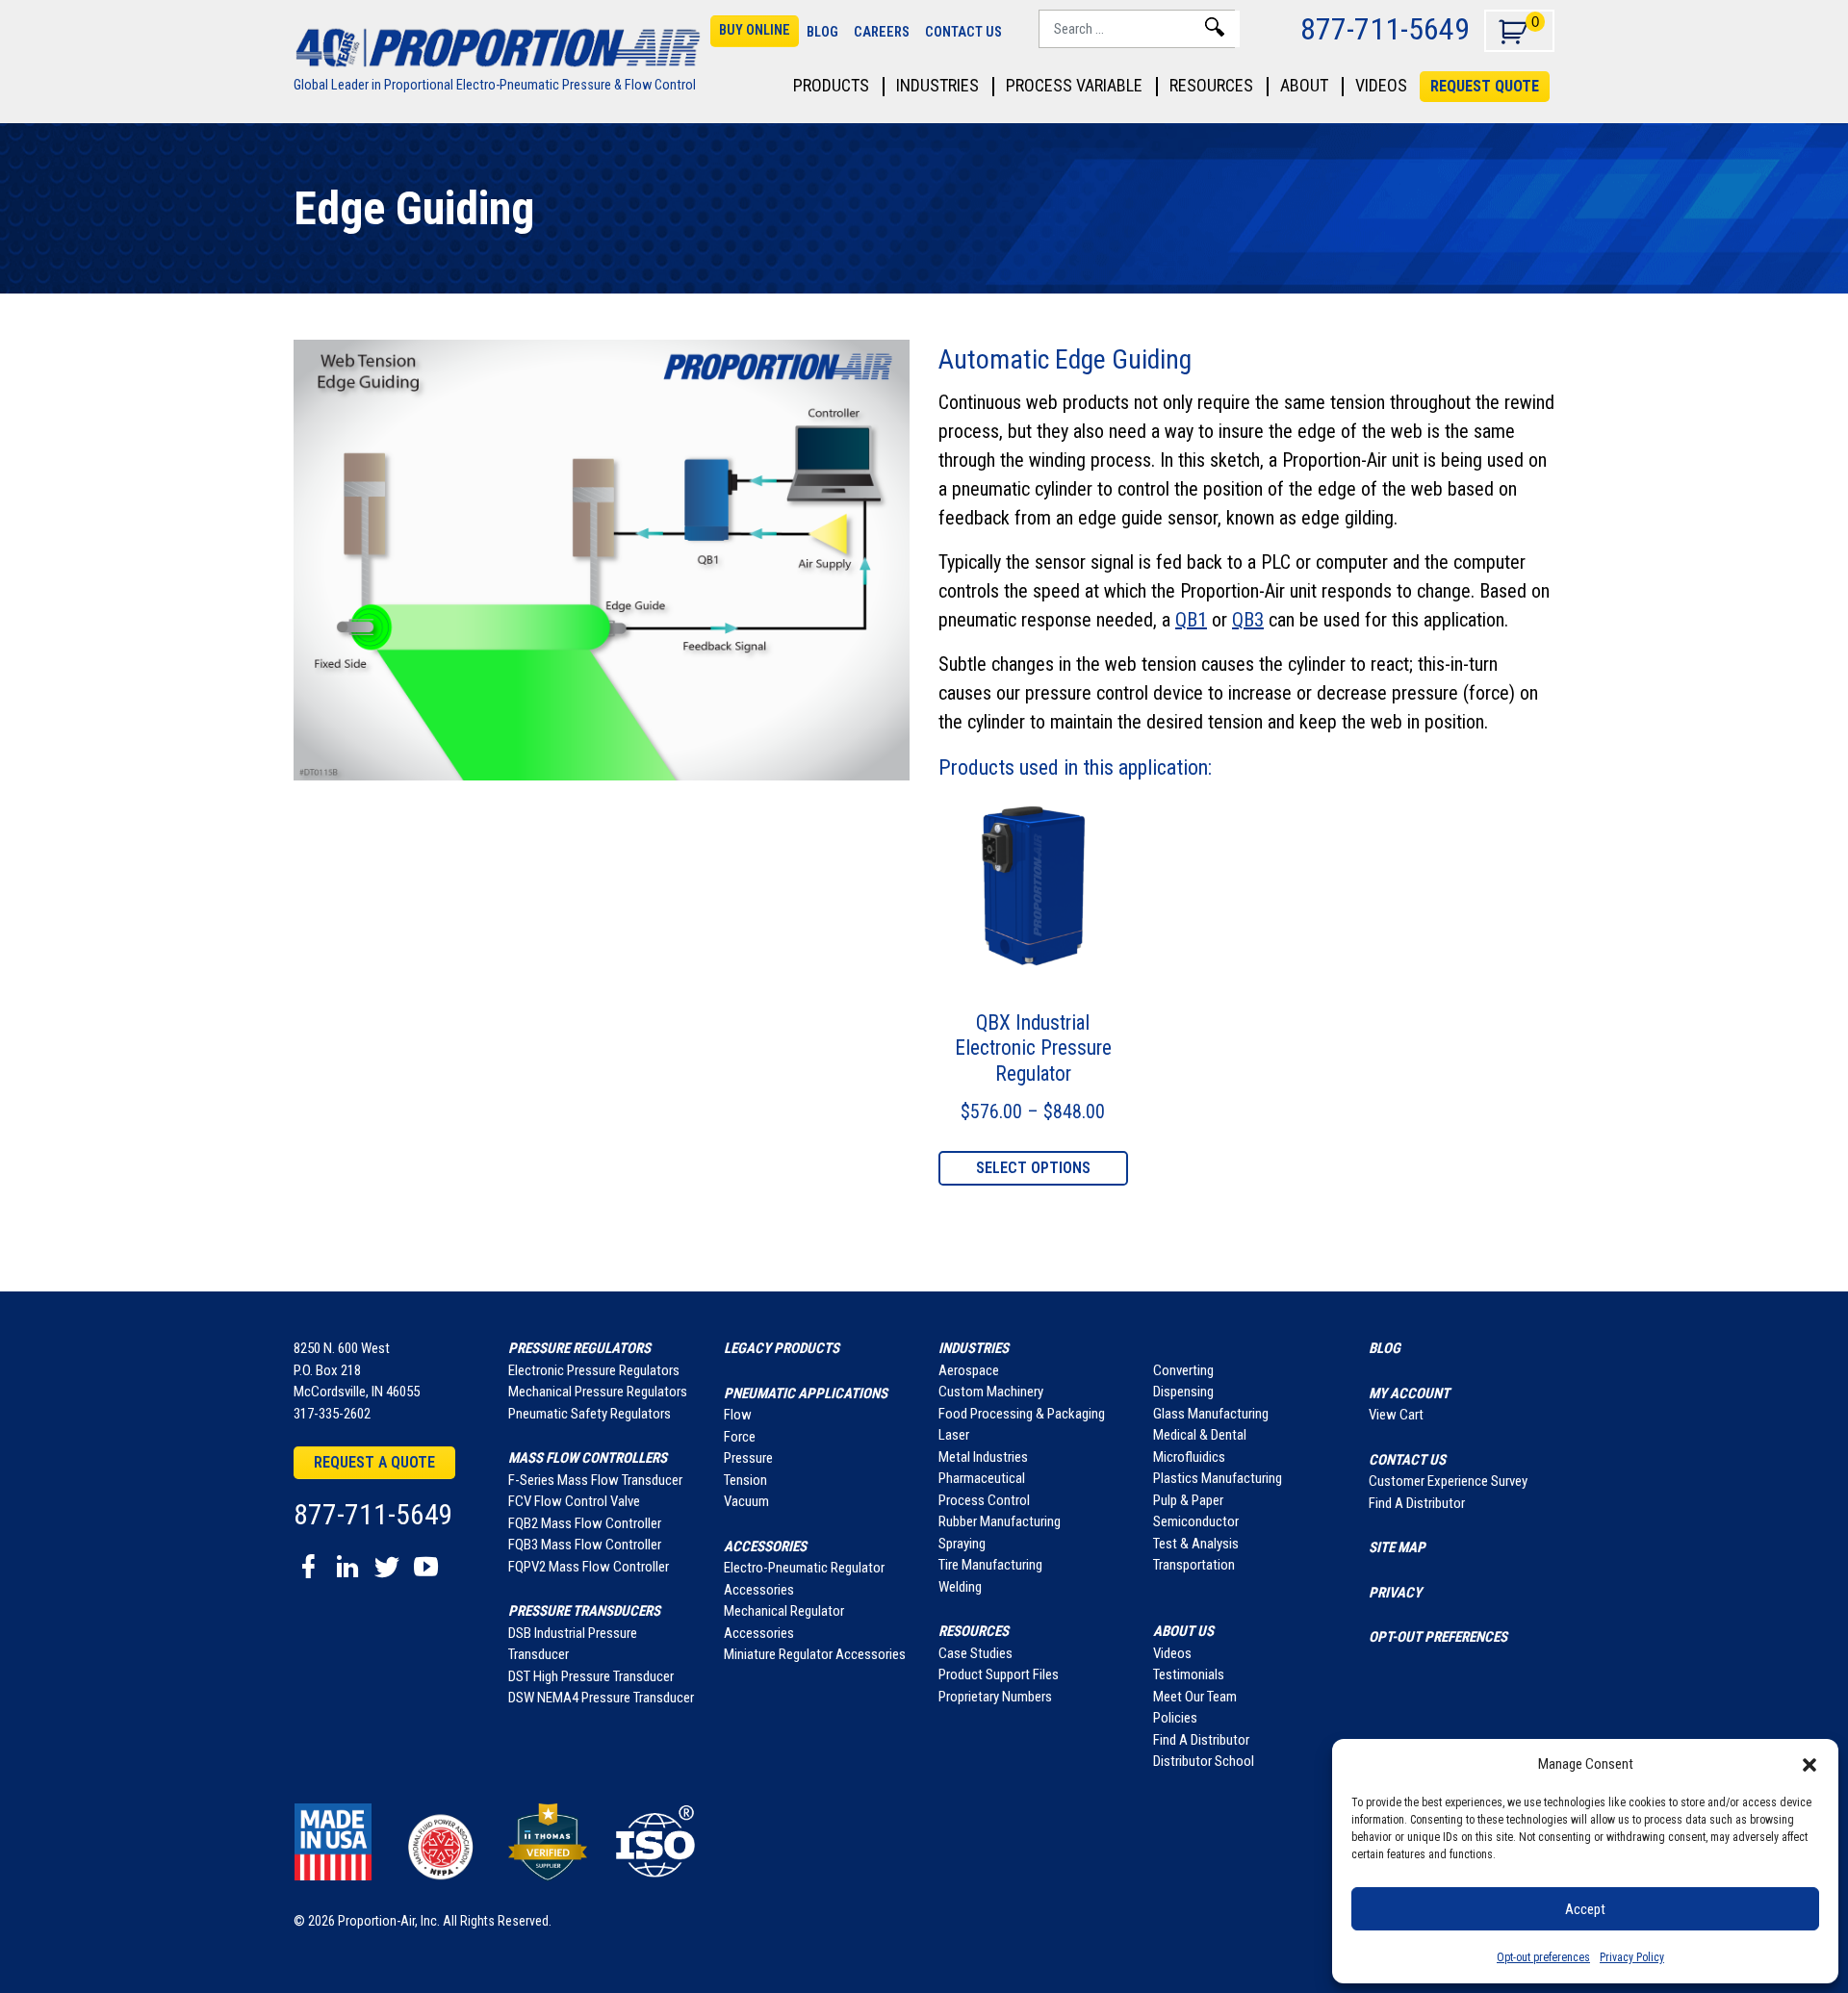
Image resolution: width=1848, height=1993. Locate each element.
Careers (882, 32)
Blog (822, 32)
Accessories (765, 1546)
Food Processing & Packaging (1022, 1414)
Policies (1175, 1718)
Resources (1211, 86)
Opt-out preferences (1543, 1957)
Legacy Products (782, 1348)
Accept (1585, 1909)
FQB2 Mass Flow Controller (585, 1523)
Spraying (962, 1544)
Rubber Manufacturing (1000, 1521)
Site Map (1397, 1547)
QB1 (1191, 620)
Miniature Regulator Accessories (815, 1654)
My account (1409, 1393)
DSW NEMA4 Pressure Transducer (601, 1698)
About (1304, 86)
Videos (1381, 86)
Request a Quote (374, 1462)
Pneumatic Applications (806, 1393)
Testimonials (1189, 1674)
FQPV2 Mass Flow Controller (589, 1567)
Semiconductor (1196, 1521)
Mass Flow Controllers (588, 1458)
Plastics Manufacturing (1218, 1478)
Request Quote (1485, 86)
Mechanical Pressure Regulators (598, 1392)
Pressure (748, 1458)
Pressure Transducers (584, 1611)
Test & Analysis (1196, 1544)
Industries (937, 86)
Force (740, 1437)
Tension (745, 1480)
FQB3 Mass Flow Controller (585, 1545)
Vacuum (746, 1501)
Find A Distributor (1201, 1740)
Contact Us (963, 32)
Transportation (1194, 1565)
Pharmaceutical (982, 1478)
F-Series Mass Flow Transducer (595, 1480)
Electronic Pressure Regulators (594, 1370)
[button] (1809, 1764)
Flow (738, 1415)
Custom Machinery (991, 1392)
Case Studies (975, 1653)
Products (831, 86)
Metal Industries (983, 1457)
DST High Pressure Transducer (591, 1676)
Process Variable (1074, 86)
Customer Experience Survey (1448, 1481)
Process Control (984, 1500)
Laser (954, 1435)
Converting (1183, 1370)
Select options (1033, 1168)
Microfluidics (1189, 1457)
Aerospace (969, 1370)
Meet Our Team (1195, 1697)
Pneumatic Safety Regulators (590, 1414)
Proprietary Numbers (995, 1697)
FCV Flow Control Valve (574, 1501)
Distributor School (1204, 1761)
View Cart (1396, 1415)
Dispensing (1183, 1392)
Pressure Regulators (579, 1348)
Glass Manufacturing (1211, 1414)
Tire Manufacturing (990, 1565)
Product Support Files (999, 1674)
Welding (960, 1587)
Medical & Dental (1200, 1435)
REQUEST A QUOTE (1300, 1934)
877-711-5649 (1385, 27)
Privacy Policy (1632, 1957)
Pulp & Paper (1188, 1500)
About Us (1183, 1631)
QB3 (1248, 620)
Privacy (1395, 1593)
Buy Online (755, 30)
